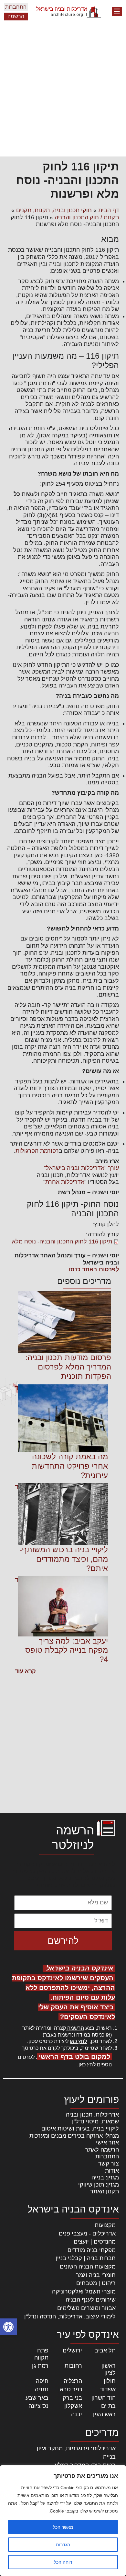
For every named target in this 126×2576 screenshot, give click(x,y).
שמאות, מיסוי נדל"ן (95, 2121)
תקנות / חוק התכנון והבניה (87, 217)
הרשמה (16, 16)
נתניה (42, 2389)
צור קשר (109, 2164)
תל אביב (105, 2351)
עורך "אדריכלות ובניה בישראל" (81, 1168)
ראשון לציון (109, 2369)
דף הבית (109, 210)
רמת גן (40, 2366)
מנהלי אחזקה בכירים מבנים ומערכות (74, 2136)
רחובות (73, 2366)
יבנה (77, 2414)
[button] (8, 2327)
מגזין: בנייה (105, 2177)
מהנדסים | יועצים (95, 2242)
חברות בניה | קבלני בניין (86, 2258)
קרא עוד (25, 1671)
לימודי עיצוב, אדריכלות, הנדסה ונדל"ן (70, 2316)
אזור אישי (107, 2143)
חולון (110, 2381)
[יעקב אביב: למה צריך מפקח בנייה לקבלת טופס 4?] (63, 1606)
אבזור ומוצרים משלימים (86, 2308)
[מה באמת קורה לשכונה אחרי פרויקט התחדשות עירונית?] (63, 1418)
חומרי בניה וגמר (96, 2275)
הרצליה (73, 2381)
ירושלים (72, 2351)
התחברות (16, 7)
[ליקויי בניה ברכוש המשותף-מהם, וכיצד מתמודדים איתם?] (63, 1514)
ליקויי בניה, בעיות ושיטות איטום (80, 2129)
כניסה (98, 2035)
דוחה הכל (63, 2562)
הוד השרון (104, 2398)
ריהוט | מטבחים (96, 2283)
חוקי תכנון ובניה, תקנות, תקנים (54, 210)
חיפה (42, 2381)
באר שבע (37, 2398)
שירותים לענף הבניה (91, 2300)
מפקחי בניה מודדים (92, 2250)
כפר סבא (71, 2389)
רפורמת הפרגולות (37, 1151)
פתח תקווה (41, 2354)
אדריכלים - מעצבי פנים (87, 2234)
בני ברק (72, 2398)
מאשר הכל (63, 2527)
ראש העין (104, 2414)
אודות (112, 2171)
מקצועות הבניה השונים (88, 2267)
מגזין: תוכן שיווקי (99, 2185)
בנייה (109, 2457)
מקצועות (105, 2225)
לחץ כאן (78, 2041)
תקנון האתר (105, 2191)
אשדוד (108, 2389)
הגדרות (63, 2545)
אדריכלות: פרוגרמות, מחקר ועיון (76, 2448)
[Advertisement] (63, 90)
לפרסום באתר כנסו (94, 1269)
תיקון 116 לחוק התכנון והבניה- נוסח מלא (62, 1242)
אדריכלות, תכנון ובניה (92, 2115)
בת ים (108, 2406)
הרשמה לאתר (102, 2150)
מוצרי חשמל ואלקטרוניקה (84, 2292)
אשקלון (73, 2406)
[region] (63, 2521)
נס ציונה (38, 2406)
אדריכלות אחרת (65, 1182)
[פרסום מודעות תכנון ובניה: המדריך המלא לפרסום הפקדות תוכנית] (65, 1322)
